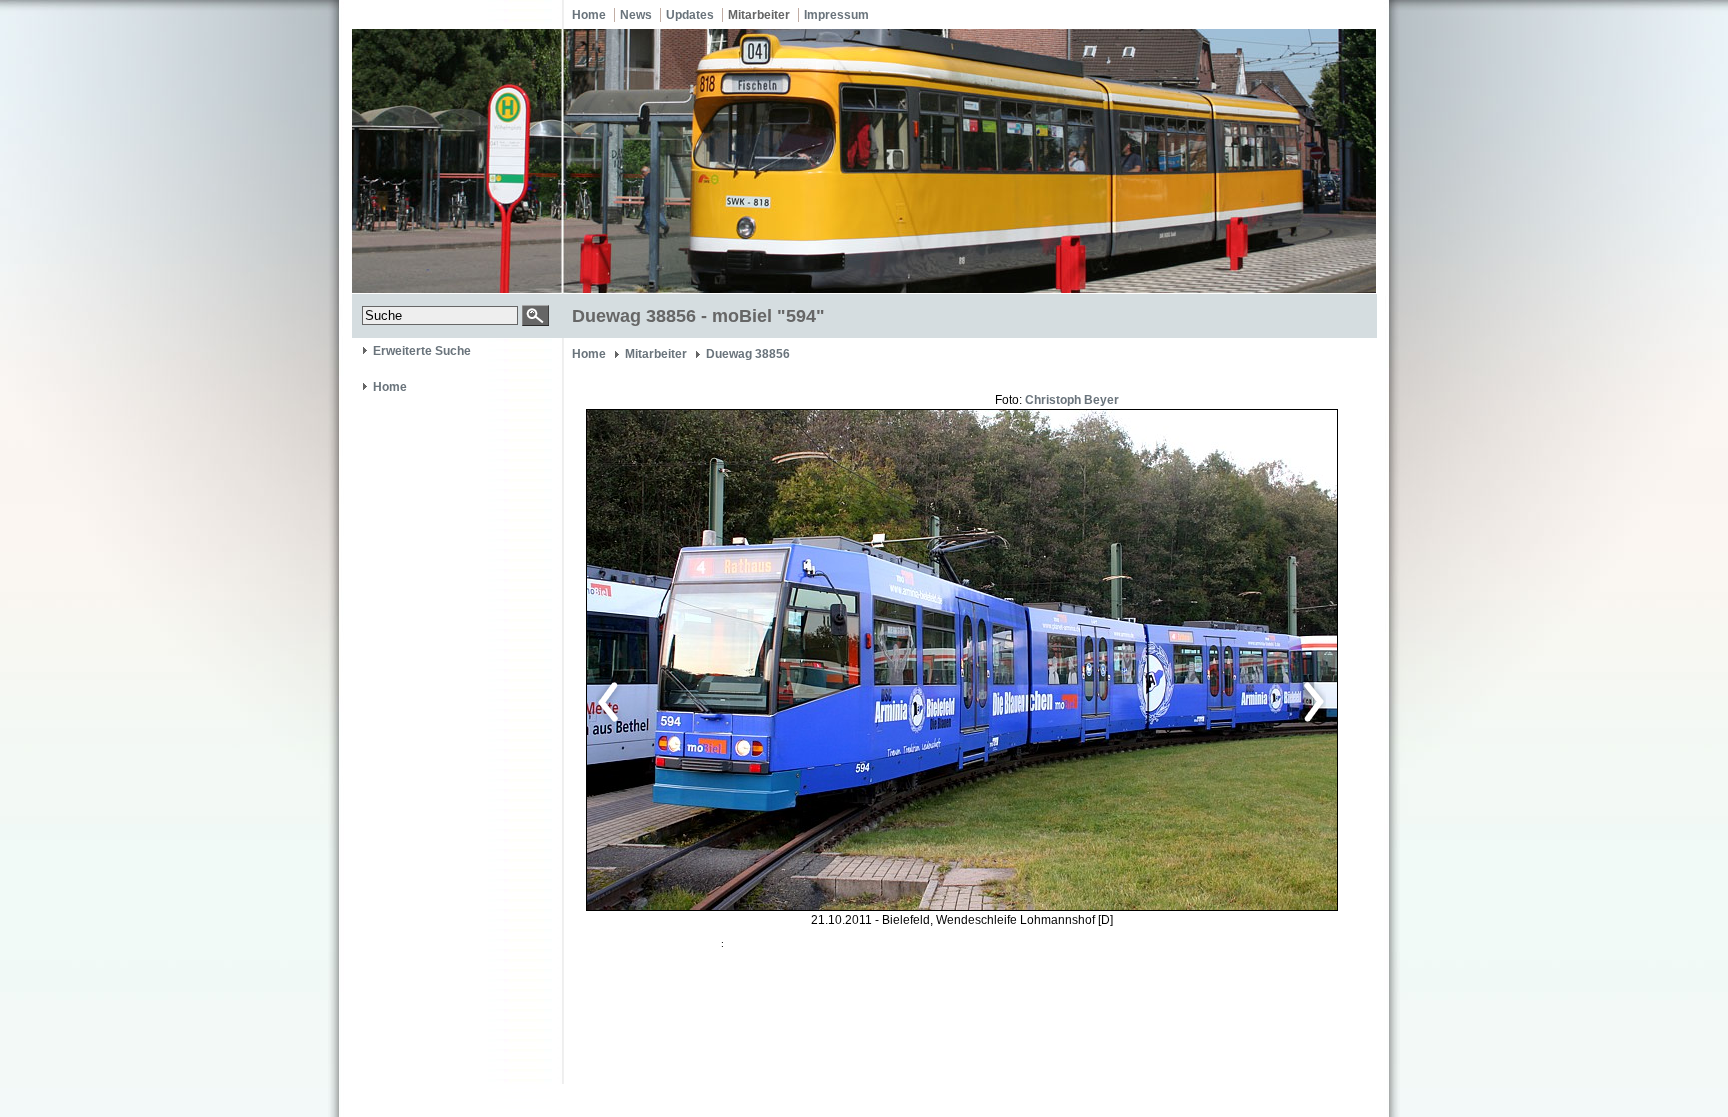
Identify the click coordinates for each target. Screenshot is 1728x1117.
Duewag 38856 (748, 354)
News (636, 15)
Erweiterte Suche (422, 351)
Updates (690, 15)
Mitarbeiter (759, 15)
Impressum (836, 15)
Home (589, 15)
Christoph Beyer (1072, 400)
